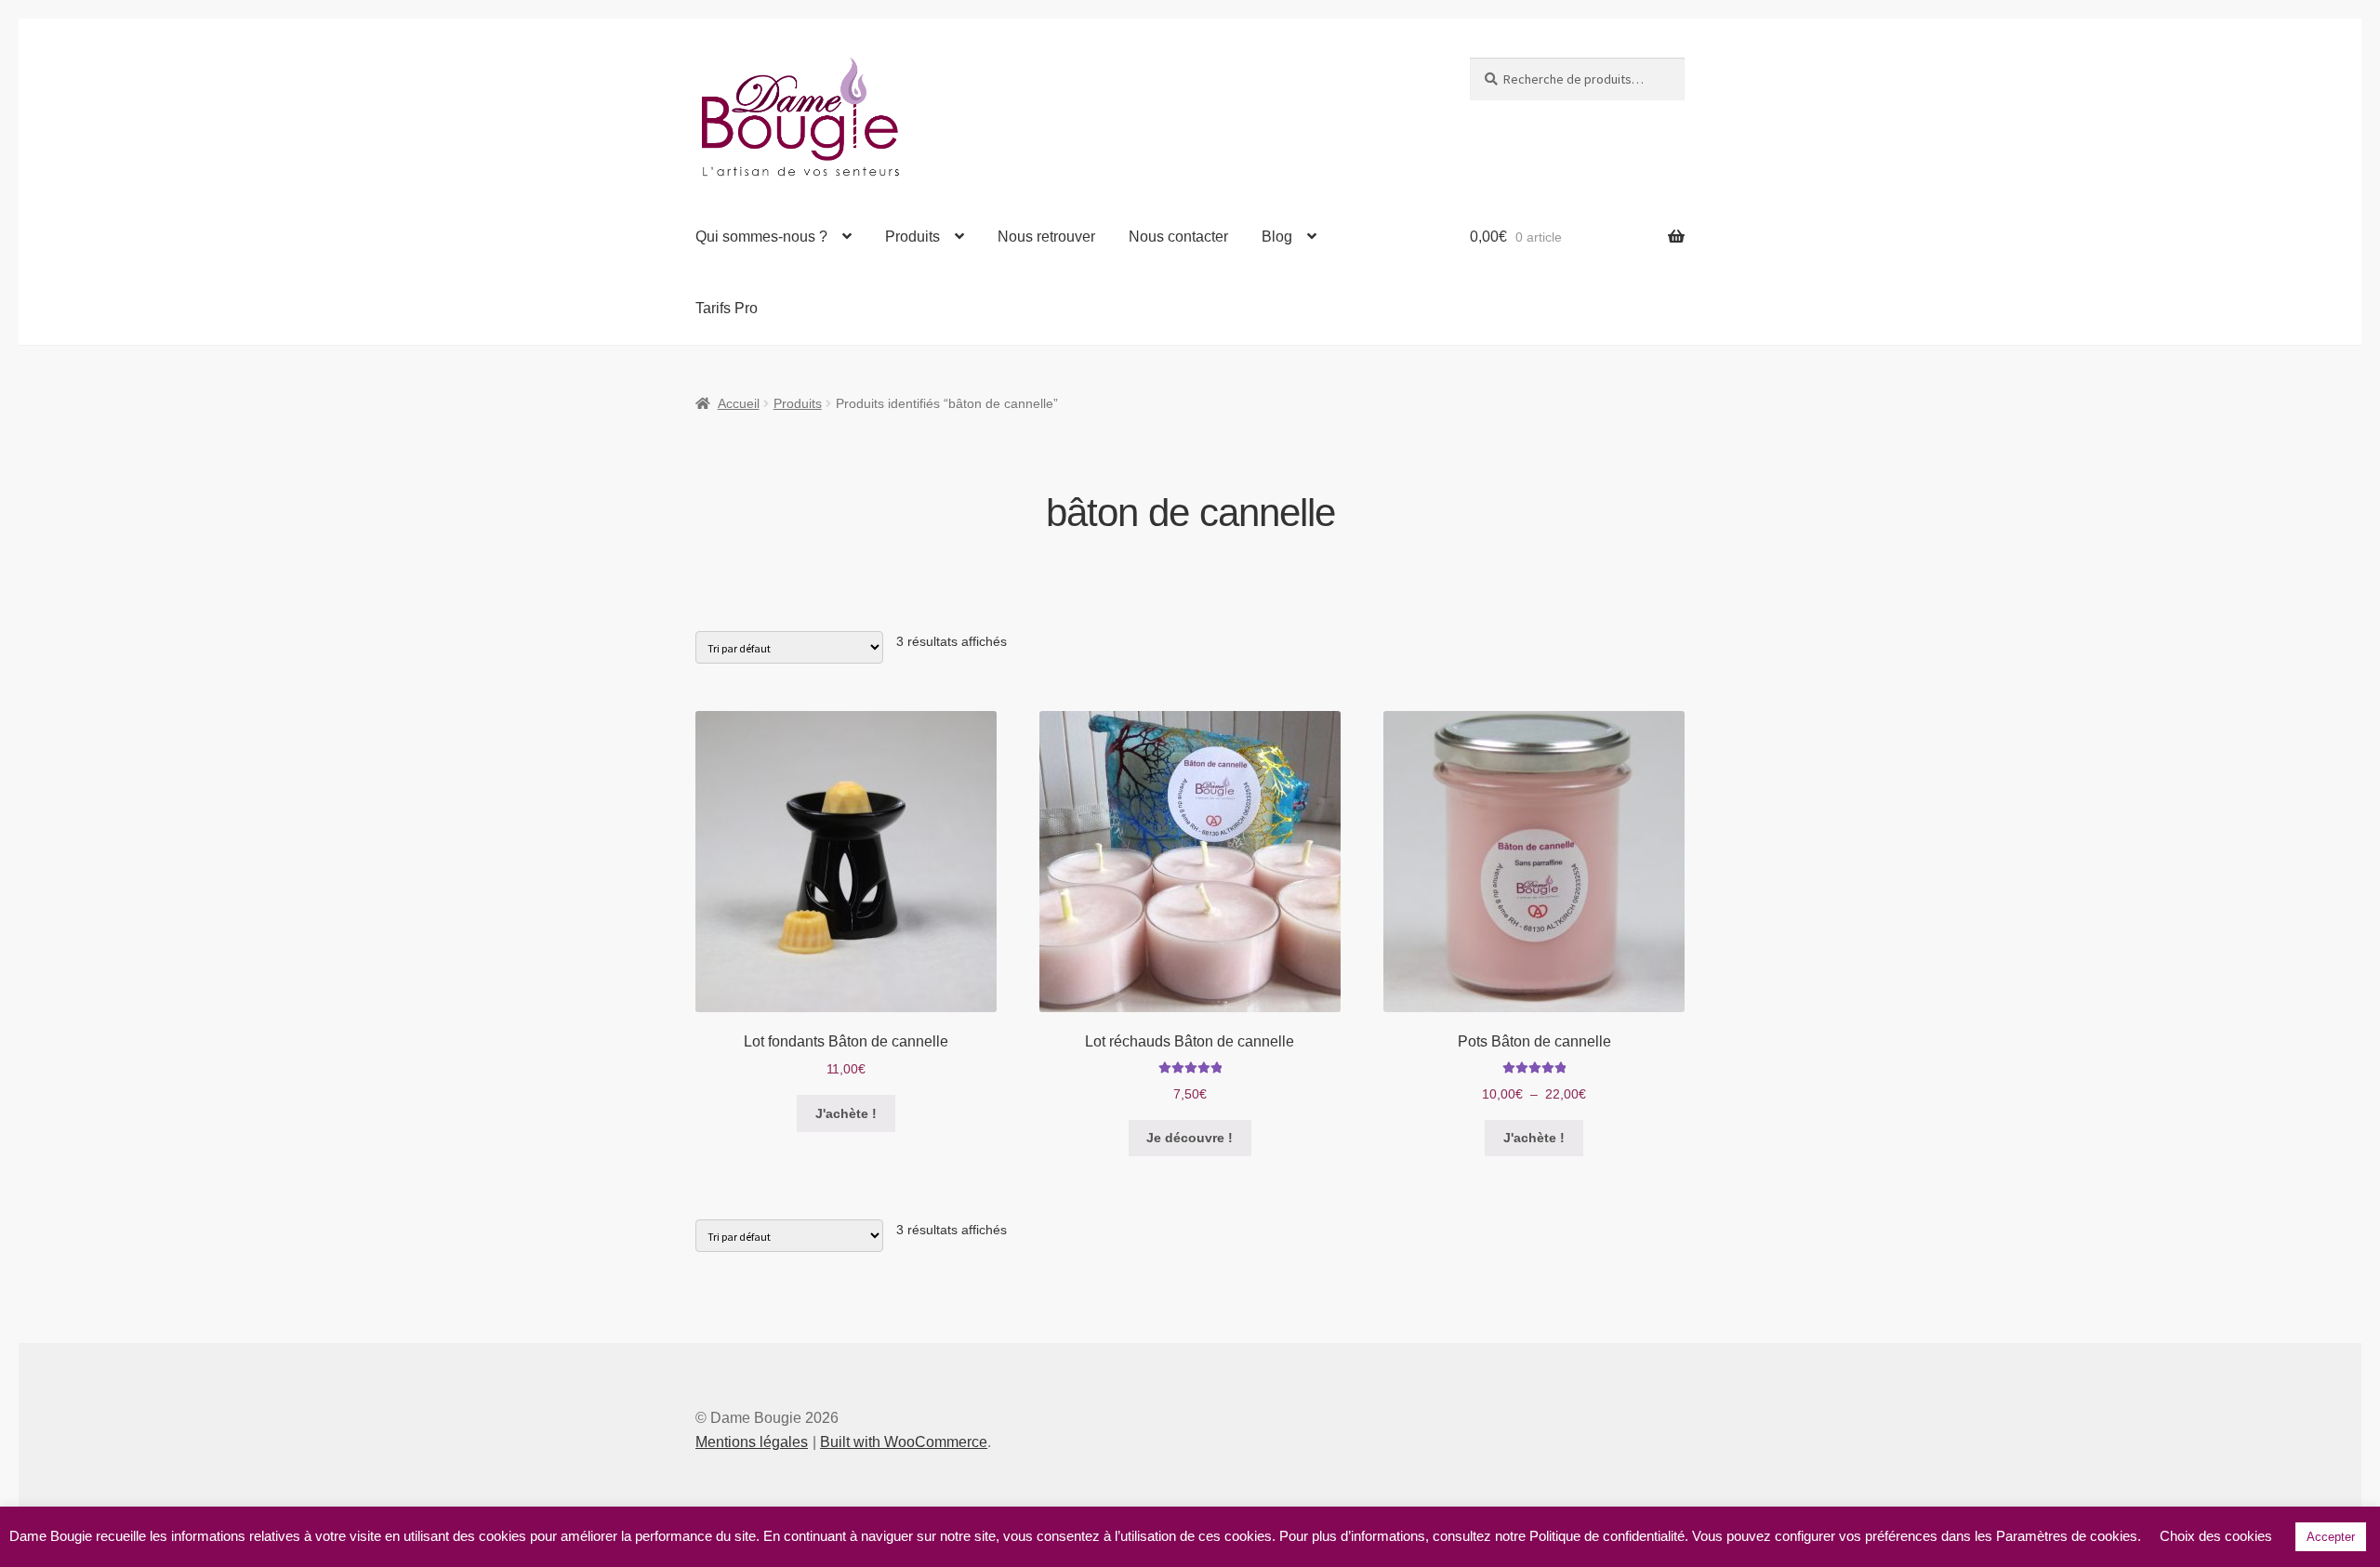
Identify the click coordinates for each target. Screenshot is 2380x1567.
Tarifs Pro (727, 308)
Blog (1277, 237)
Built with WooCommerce (904, 1442)
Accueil (739, 403)
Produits (912, 237)
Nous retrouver (1046, 237)
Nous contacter (1178, 237)
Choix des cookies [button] (2216, 1536)
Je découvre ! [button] (1190, 1138)
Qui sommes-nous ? (761, 237)
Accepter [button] (2331, 1537)
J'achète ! (846, 1113)
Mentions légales (752, 1442)
